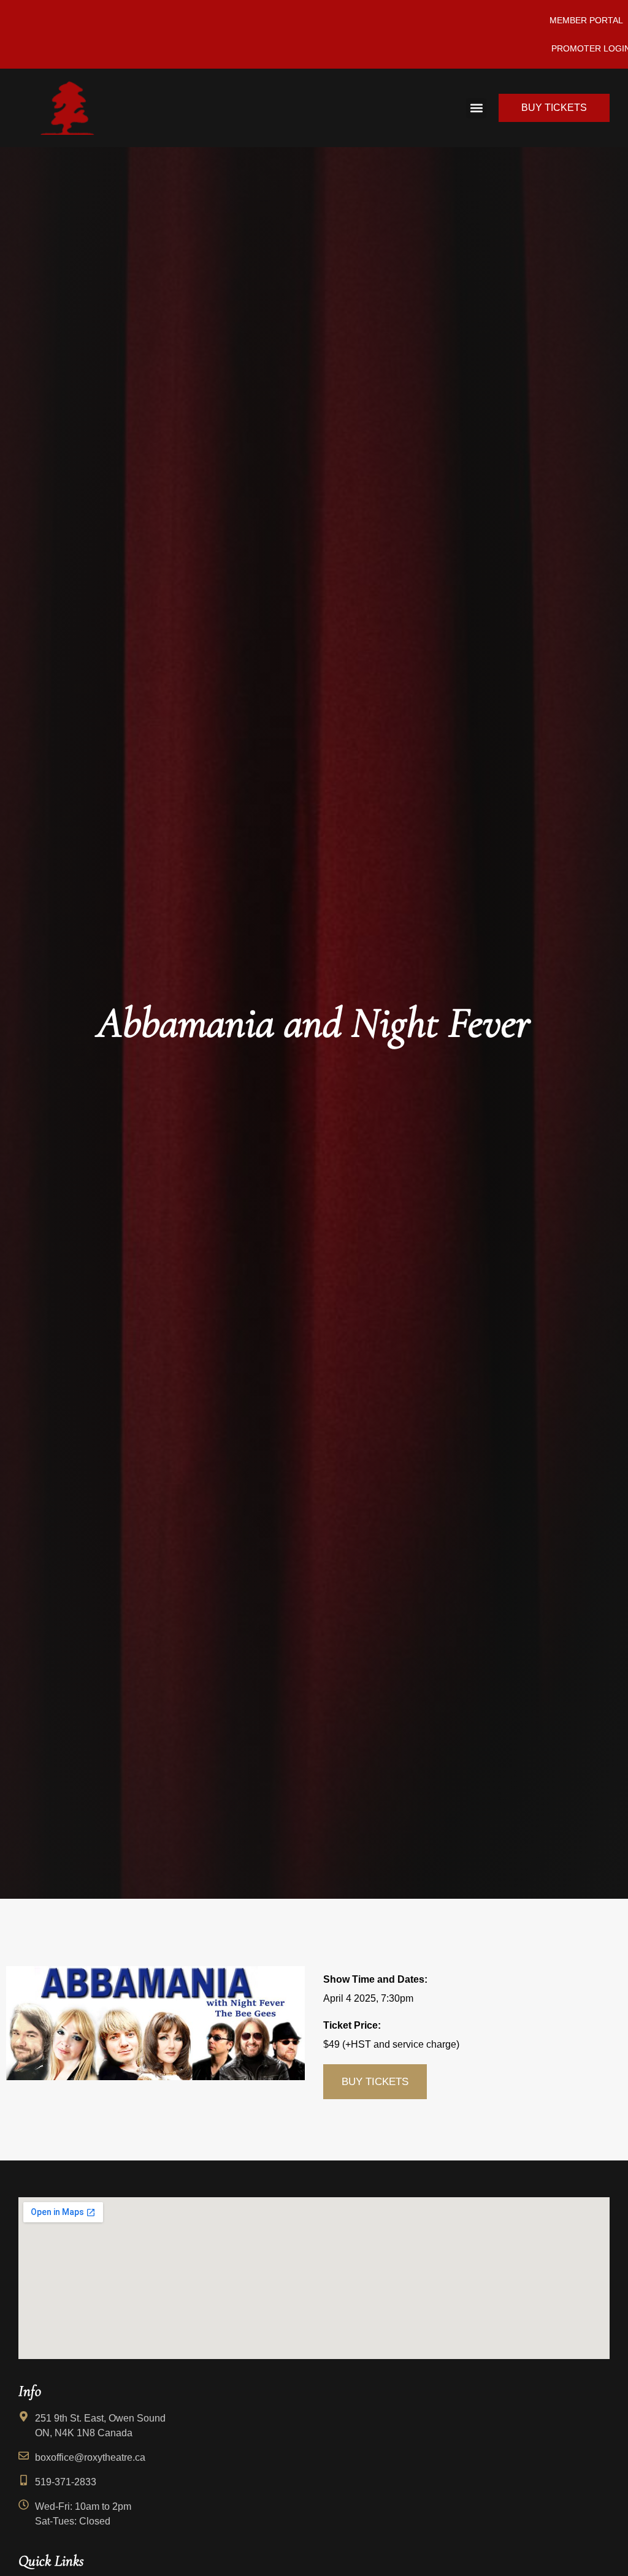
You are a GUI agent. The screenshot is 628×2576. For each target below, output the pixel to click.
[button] (476, 108)
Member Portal (586, 20)
